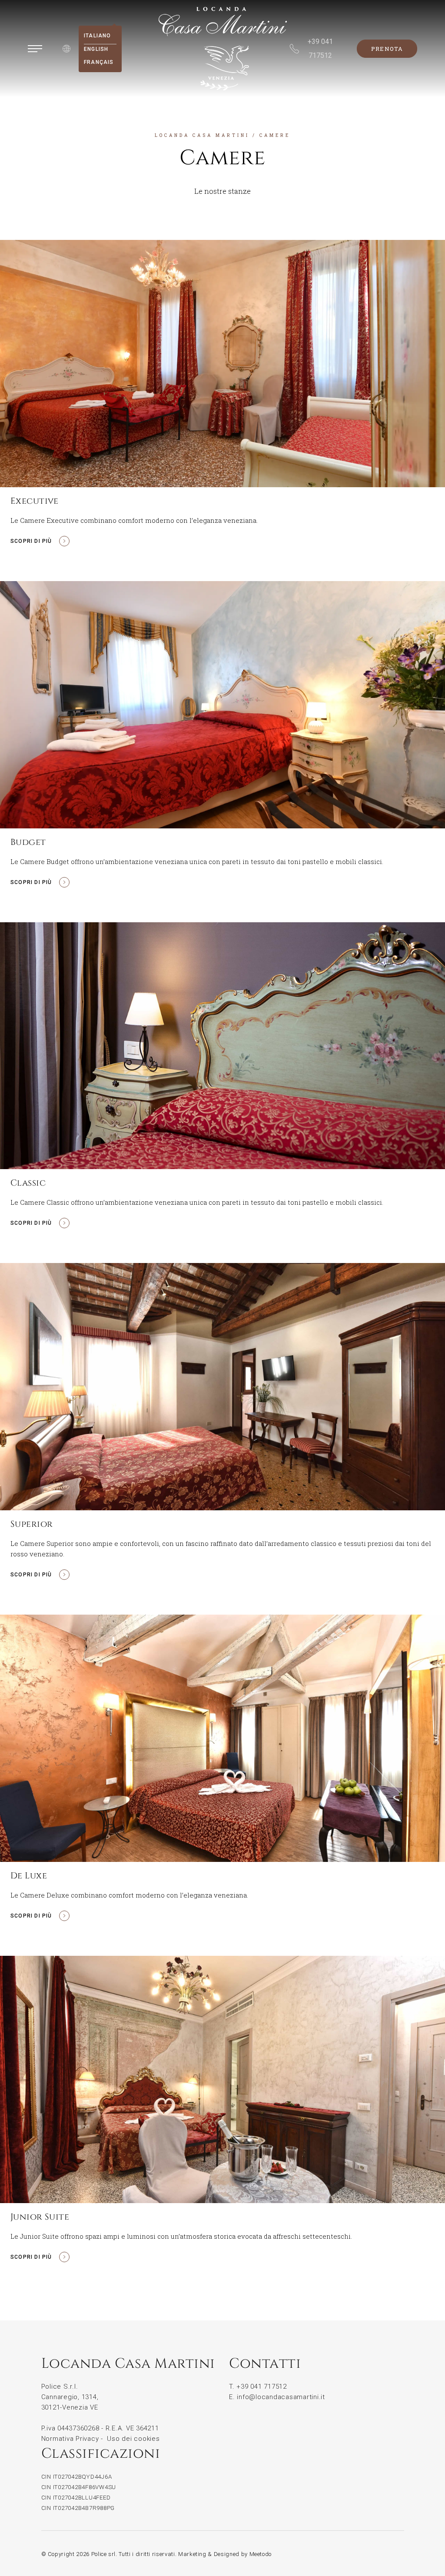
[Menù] (35, 49)
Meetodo (261, 2554)
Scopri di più (31, 541)
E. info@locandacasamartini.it (277, 2397)
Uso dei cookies (133, 2439)
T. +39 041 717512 (258, 2387)
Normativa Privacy (70, 2439)
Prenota (387, 49)
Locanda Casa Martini (202, 135)
